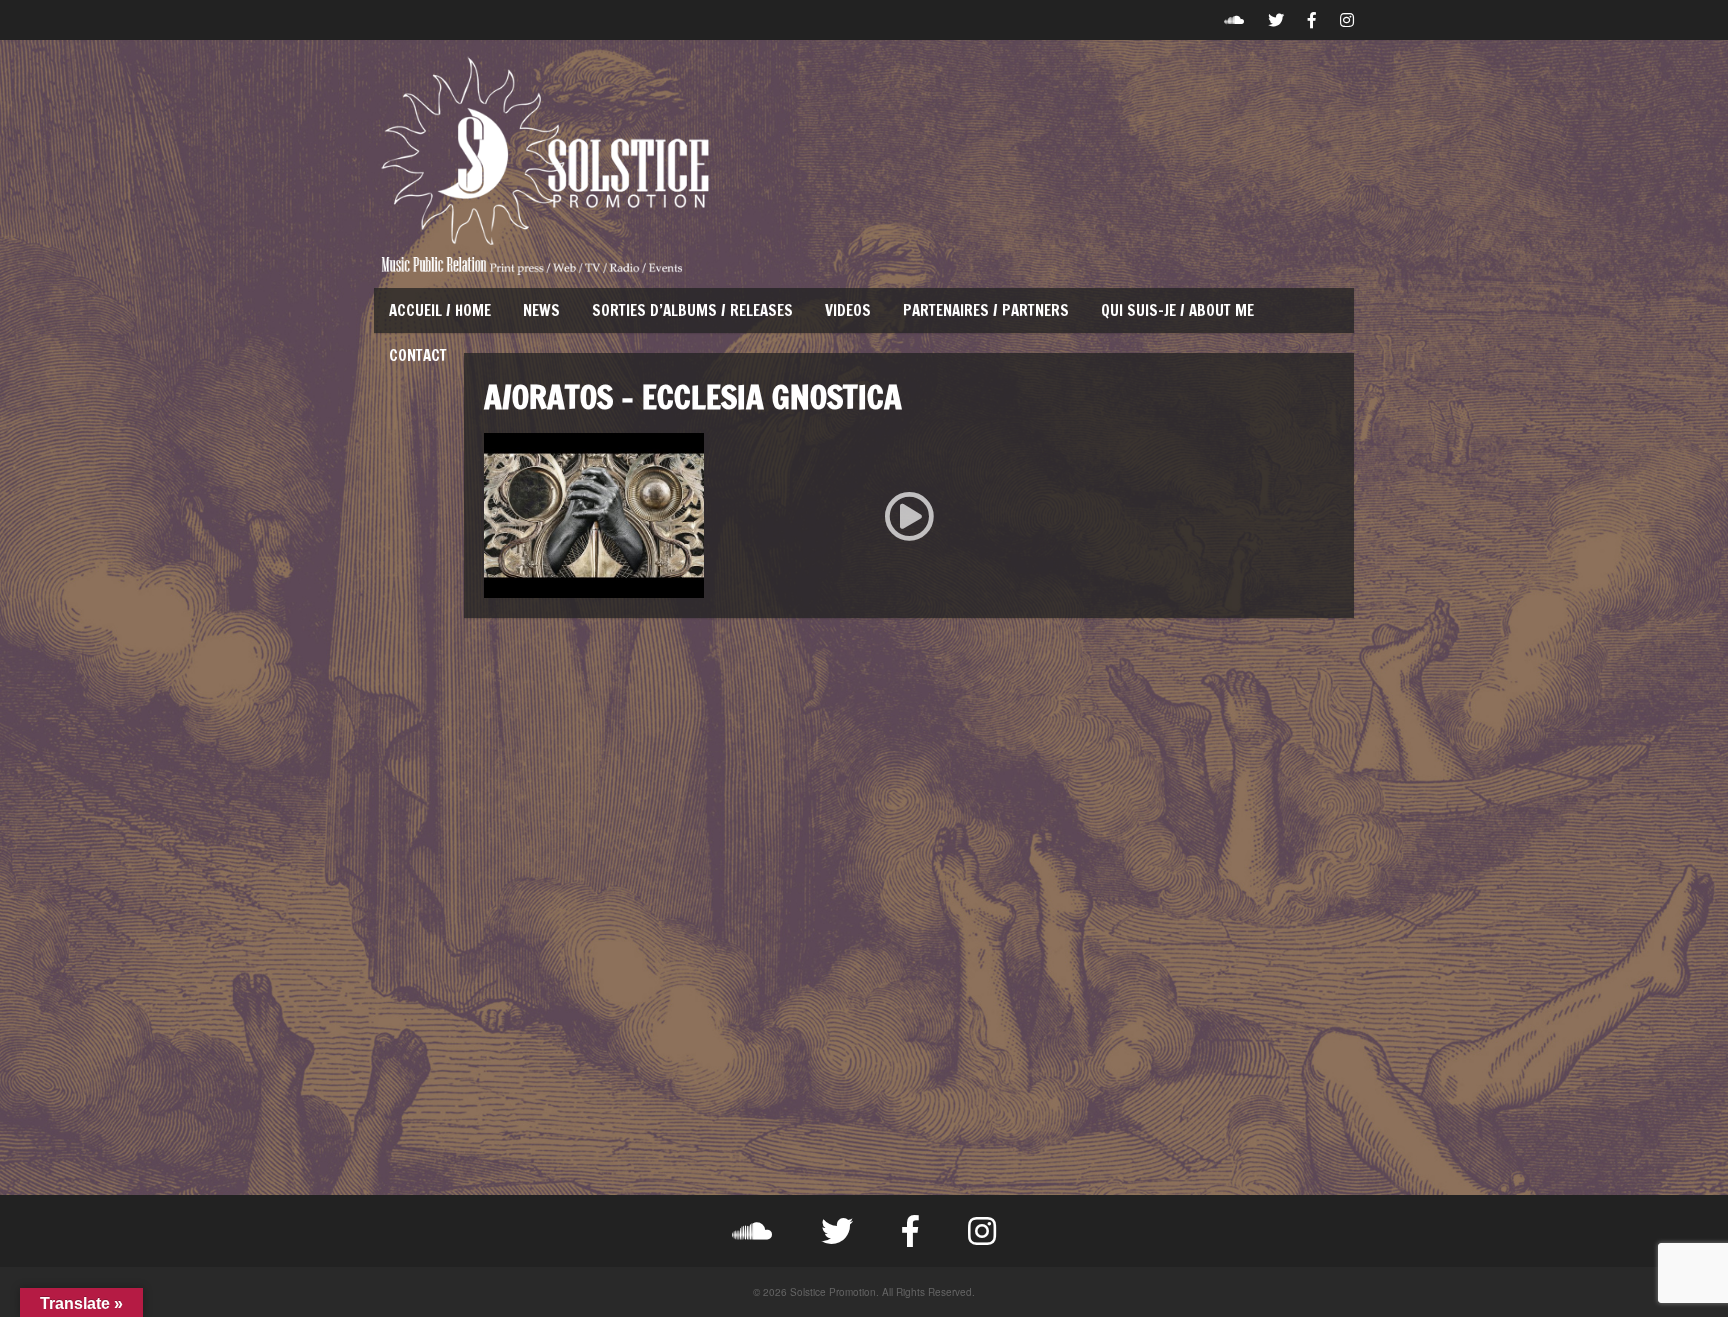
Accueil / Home (440, 310)
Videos (848, 310)
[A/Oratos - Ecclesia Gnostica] (909, 515)
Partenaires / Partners (986, 310)
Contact (418, 355)
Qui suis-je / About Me (1177, 310)
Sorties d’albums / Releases (692, 310)
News (541, 310)
